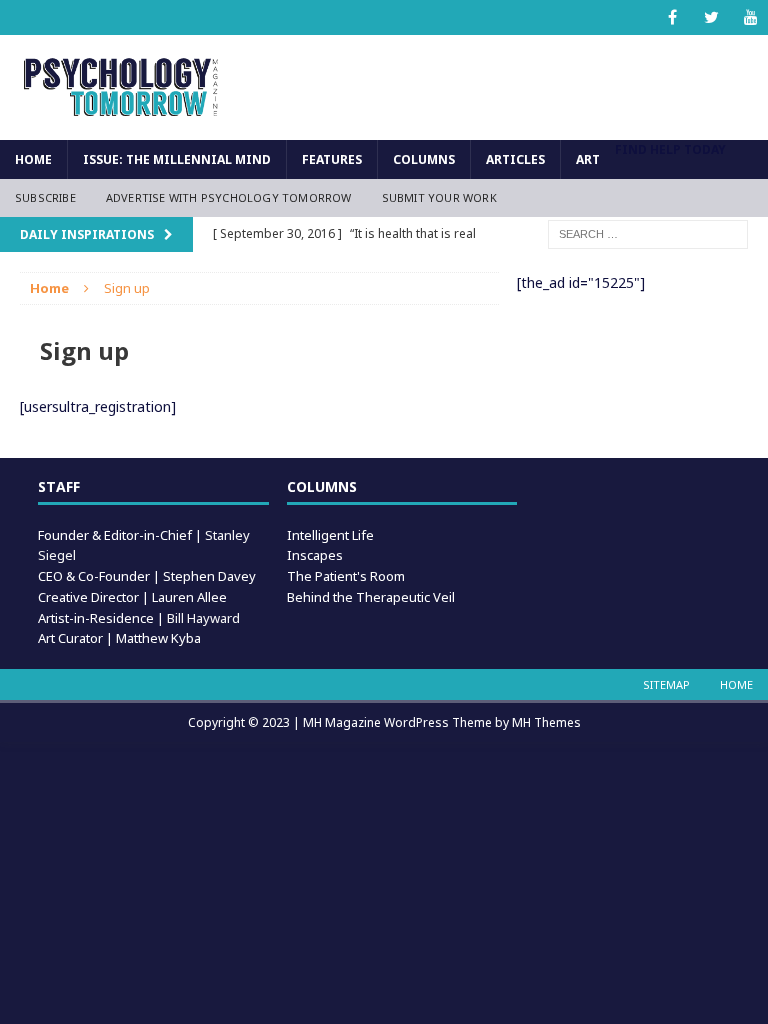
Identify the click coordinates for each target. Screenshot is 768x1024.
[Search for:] (648, 232)
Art (588, 159)
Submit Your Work (439, 197)
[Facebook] (672, 17)
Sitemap (666, 684)
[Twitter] (711, 17)
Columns (424, 159)
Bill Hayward (203, 618)
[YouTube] (750, 17)
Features (332, 159)
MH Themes (546, 722)
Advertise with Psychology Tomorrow (229, 197)
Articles (515, 159)
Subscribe (45, 197)
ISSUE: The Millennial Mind (177, 159)
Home (33, 159)
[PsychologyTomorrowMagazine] (121, 87)
